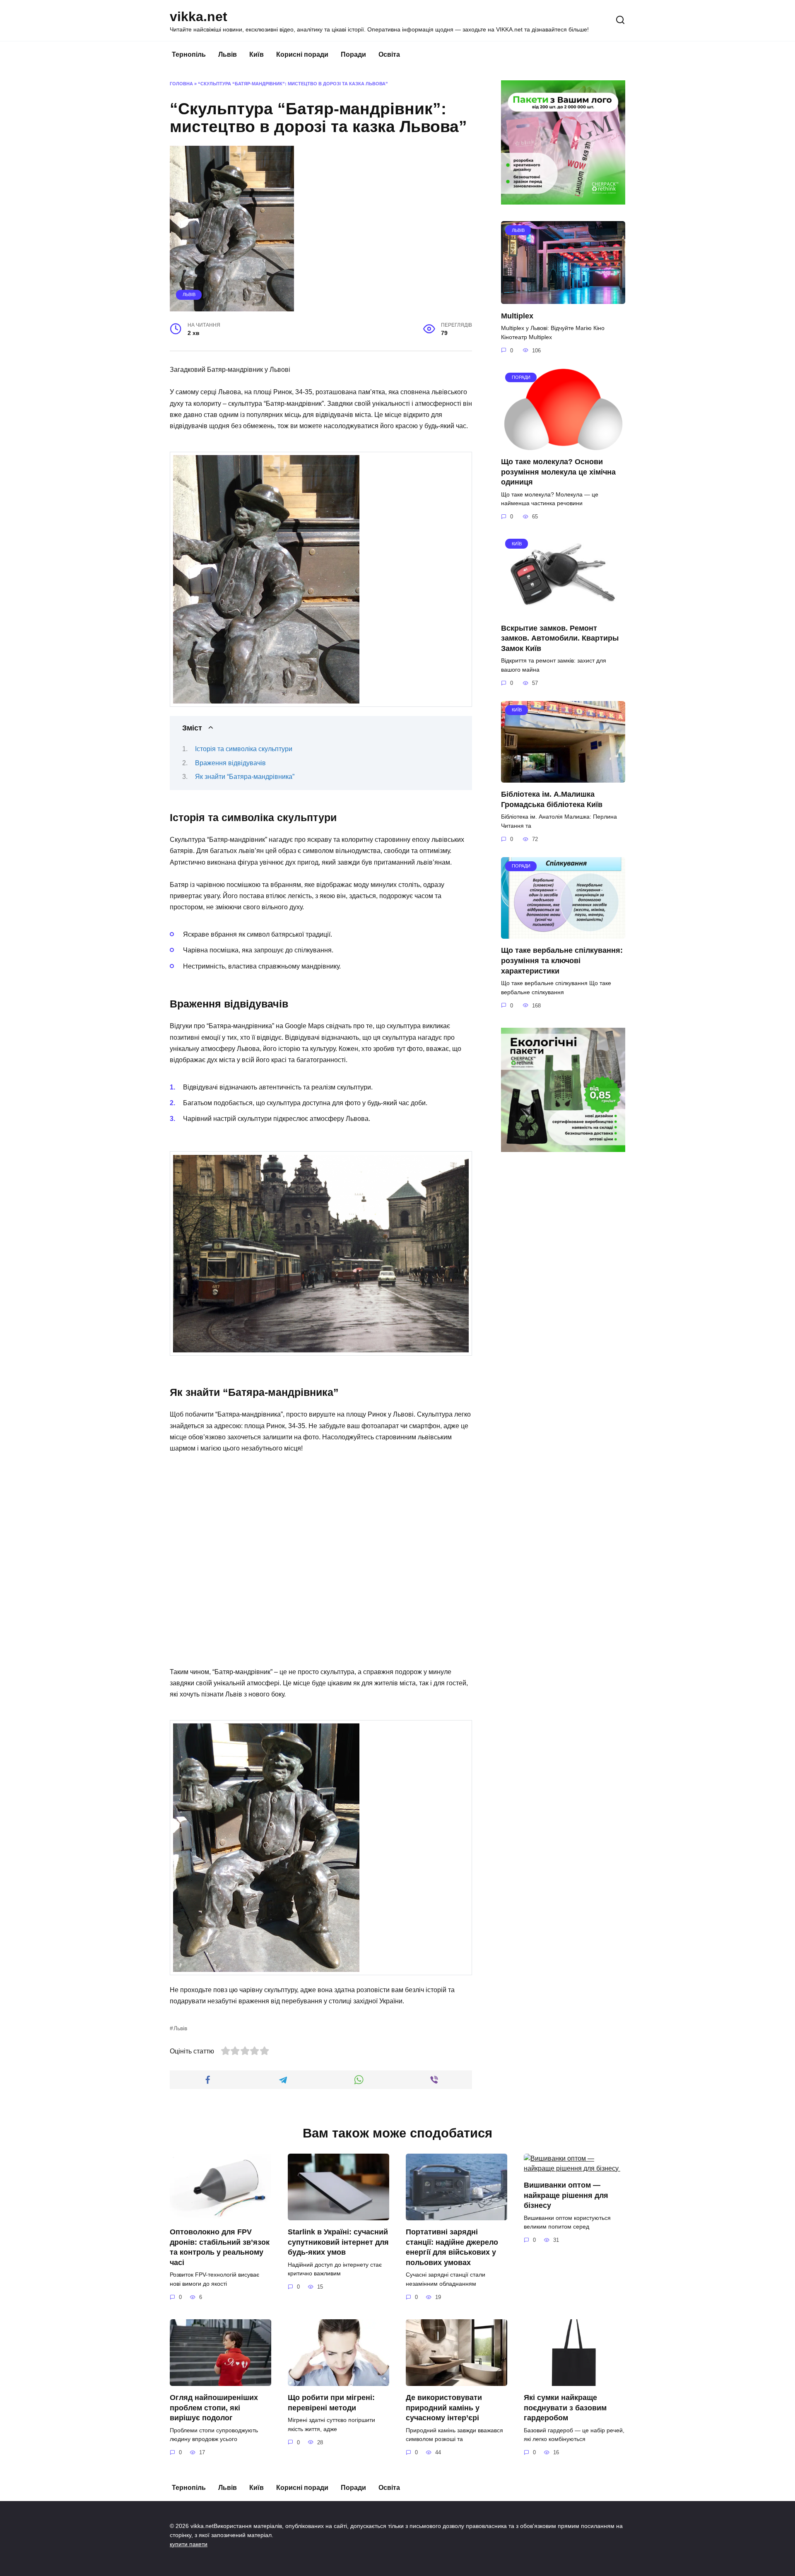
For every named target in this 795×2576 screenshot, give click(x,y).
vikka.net (199, 17)
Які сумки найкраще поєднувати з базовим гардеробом (565, 2408)
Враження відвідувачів (230, 763)
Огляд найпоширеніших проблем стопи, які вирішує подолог (214, 2408)
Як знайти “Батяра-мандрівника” (245, 777)
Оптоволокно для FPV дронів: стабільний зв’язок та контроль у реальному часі (220, 2247)
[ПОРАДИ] (563, 445)
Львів (228, 54)
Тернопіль (189, 54)
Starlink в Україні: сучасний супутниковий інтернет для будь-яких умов (338, 2242)
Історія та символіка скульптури (244, 749)
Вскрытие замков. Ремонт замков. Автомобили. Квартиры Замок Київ (560, 638)
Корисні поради (302, 54)
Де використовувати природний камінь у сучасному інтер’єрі (444, 2408)
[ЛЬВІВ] (563, 299)
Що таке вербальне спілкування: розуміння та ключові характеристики (562, 960)
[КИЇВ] (563, 611)
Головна (181, 84)
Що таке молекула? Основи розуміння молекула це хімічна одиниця (558, 472)
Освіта (389, 54)
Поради (353, 54)
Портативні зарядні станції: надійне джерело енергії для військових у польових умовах (452, 2247)
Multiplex (517, 316)
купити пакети (189, 2544)
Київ (257, 54)
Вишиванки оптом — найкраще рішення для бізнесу (566, 2195)
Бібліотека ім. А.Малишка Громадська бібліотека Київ (552, 799)
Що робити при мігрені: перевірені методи (331, 2403)
